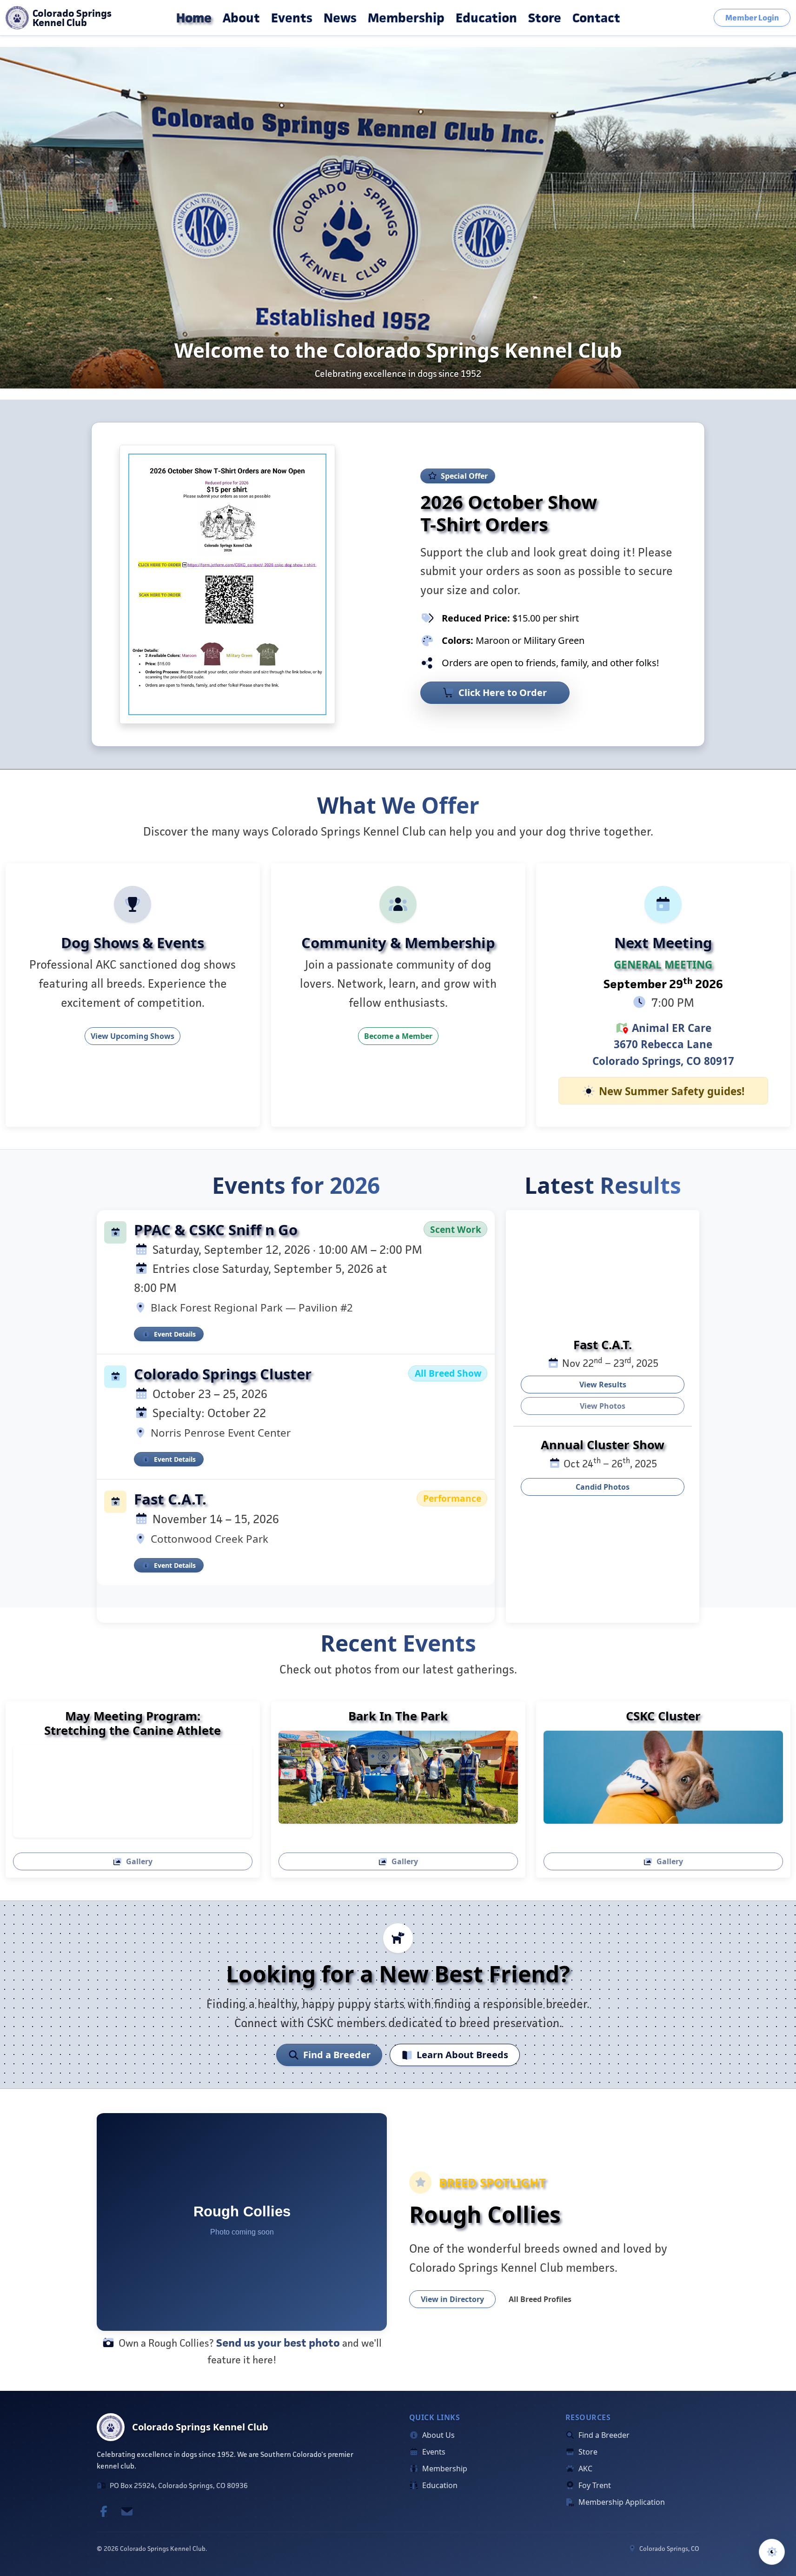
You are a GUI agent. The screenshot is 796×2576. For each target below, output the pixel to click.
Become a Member (398, 1037)
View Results (603, 1385)
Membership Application (621, 2502)
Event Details (175, 1334)
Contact (596, 18)
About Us (438, 2435)
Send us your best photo (278, 2342)
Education (486, 18)
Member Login (752, 18)
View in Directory (452, 2299)
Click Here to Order (503, 693)
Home (194, 18)
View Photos (603, 1406)
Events (292, 18)
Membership (406, 18)
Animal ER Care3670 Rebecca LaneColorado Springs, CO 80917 (663, 1045)
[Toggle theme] (772, 2552)
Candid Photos (603, 1487)
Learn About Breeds (462, 2055)
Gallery (139, 1862)
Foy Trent (594, 2485)
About (241, 18)
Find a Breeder (337, 2055)
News (340, 18)
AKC (584, 2469)
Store (545, 18)
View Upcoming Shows (133, 1037)
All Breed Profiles (540, 2299)
